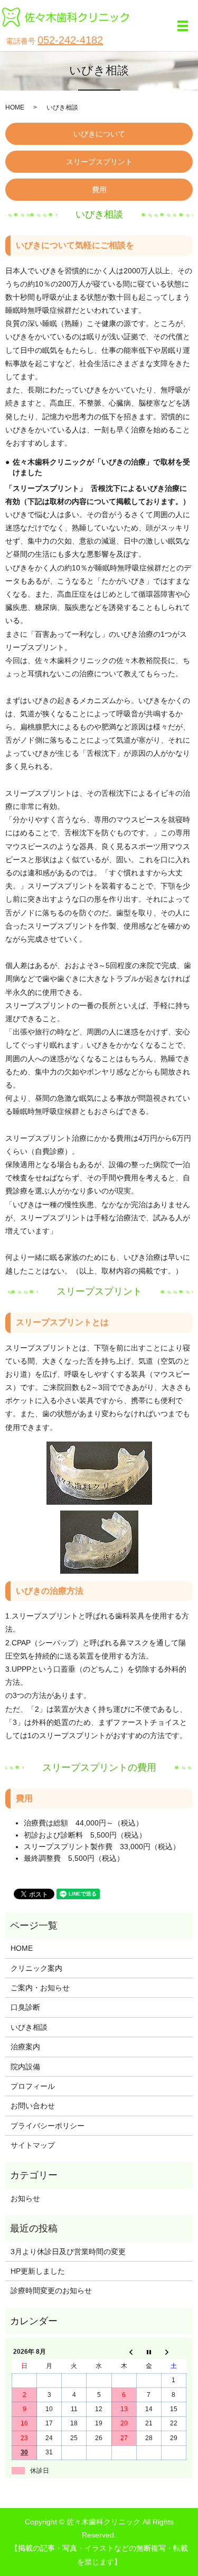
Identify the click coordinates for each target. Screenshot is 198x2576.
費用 (99, 190)
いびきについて (99, 134)
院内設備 (25, 2067)
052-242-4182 (70, 40)
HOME (15, 107)
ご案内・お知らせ (40, 1988)
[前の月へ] (124, 2352)
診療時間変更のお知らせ (51, 2291)
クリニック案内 (36, 1968)
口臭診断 (25, 2007)
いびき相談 (29, 2027)
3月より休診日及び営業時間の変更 (68, 2252)
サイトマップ (33, 2145)
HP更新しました (38, 2271)
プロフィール (33, 2086)
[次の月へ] (173, 2352)
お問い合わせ (33, 2106)
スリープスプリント (99, 162)
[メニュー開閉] (183, 26)
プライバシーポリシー (48, 2126)
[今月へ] (149, 2352)
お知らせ (25, 2198)
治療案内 (25, 2047)
